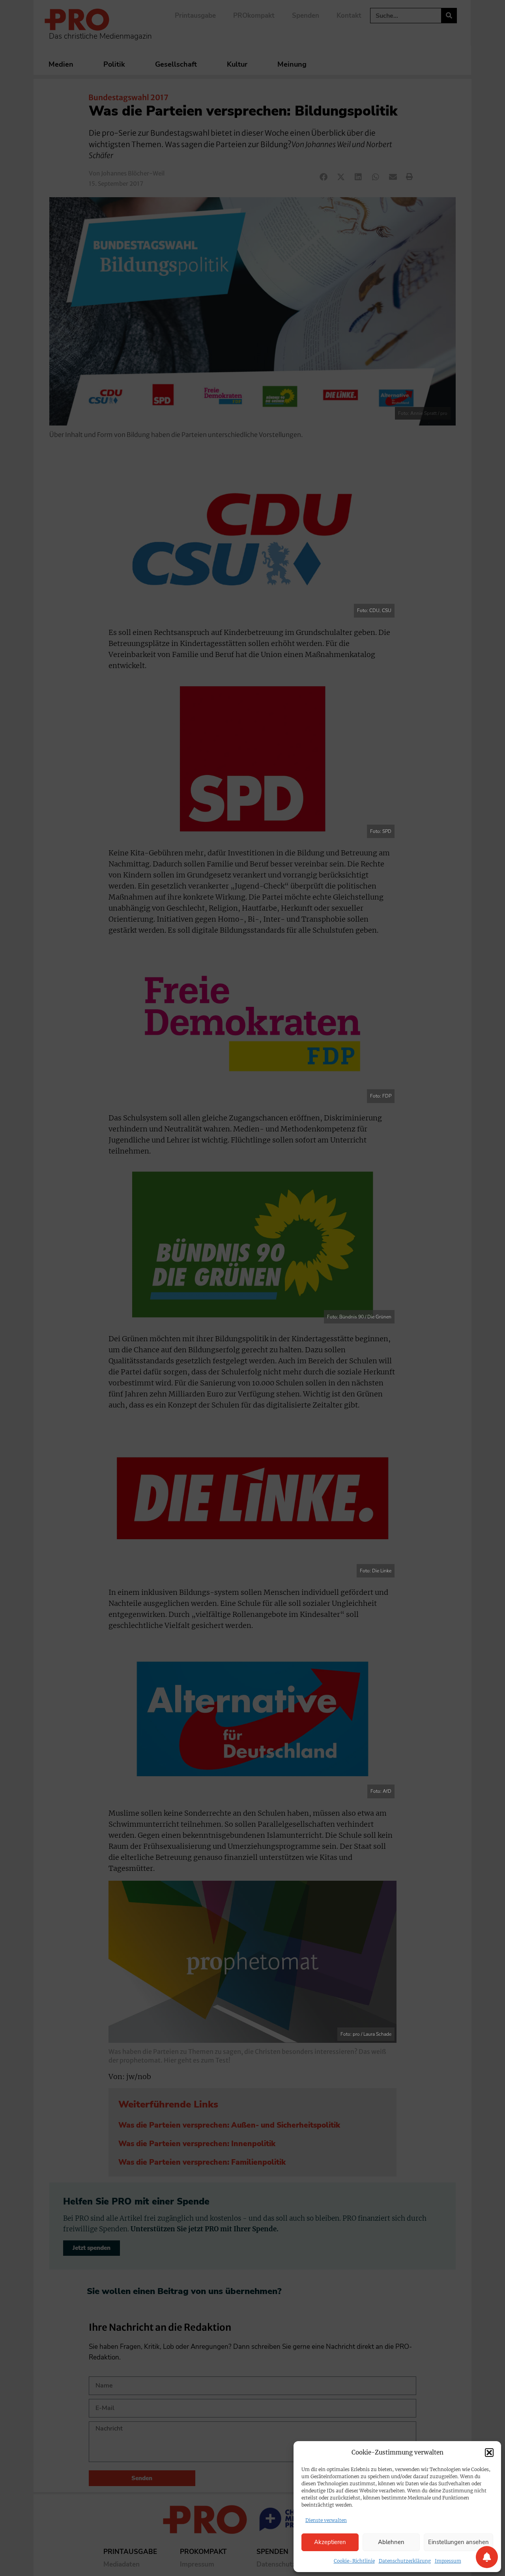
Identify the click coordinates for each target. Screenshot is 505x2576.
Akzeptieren (330, 2542)
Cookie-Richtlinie (354, 2561)
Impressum (448, 2561)
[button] (489, 2453)
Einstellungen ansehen (458, 2542)
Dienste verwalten (326, 2520)
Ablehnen (391, 2542)
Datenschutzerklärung (405, 2561)
